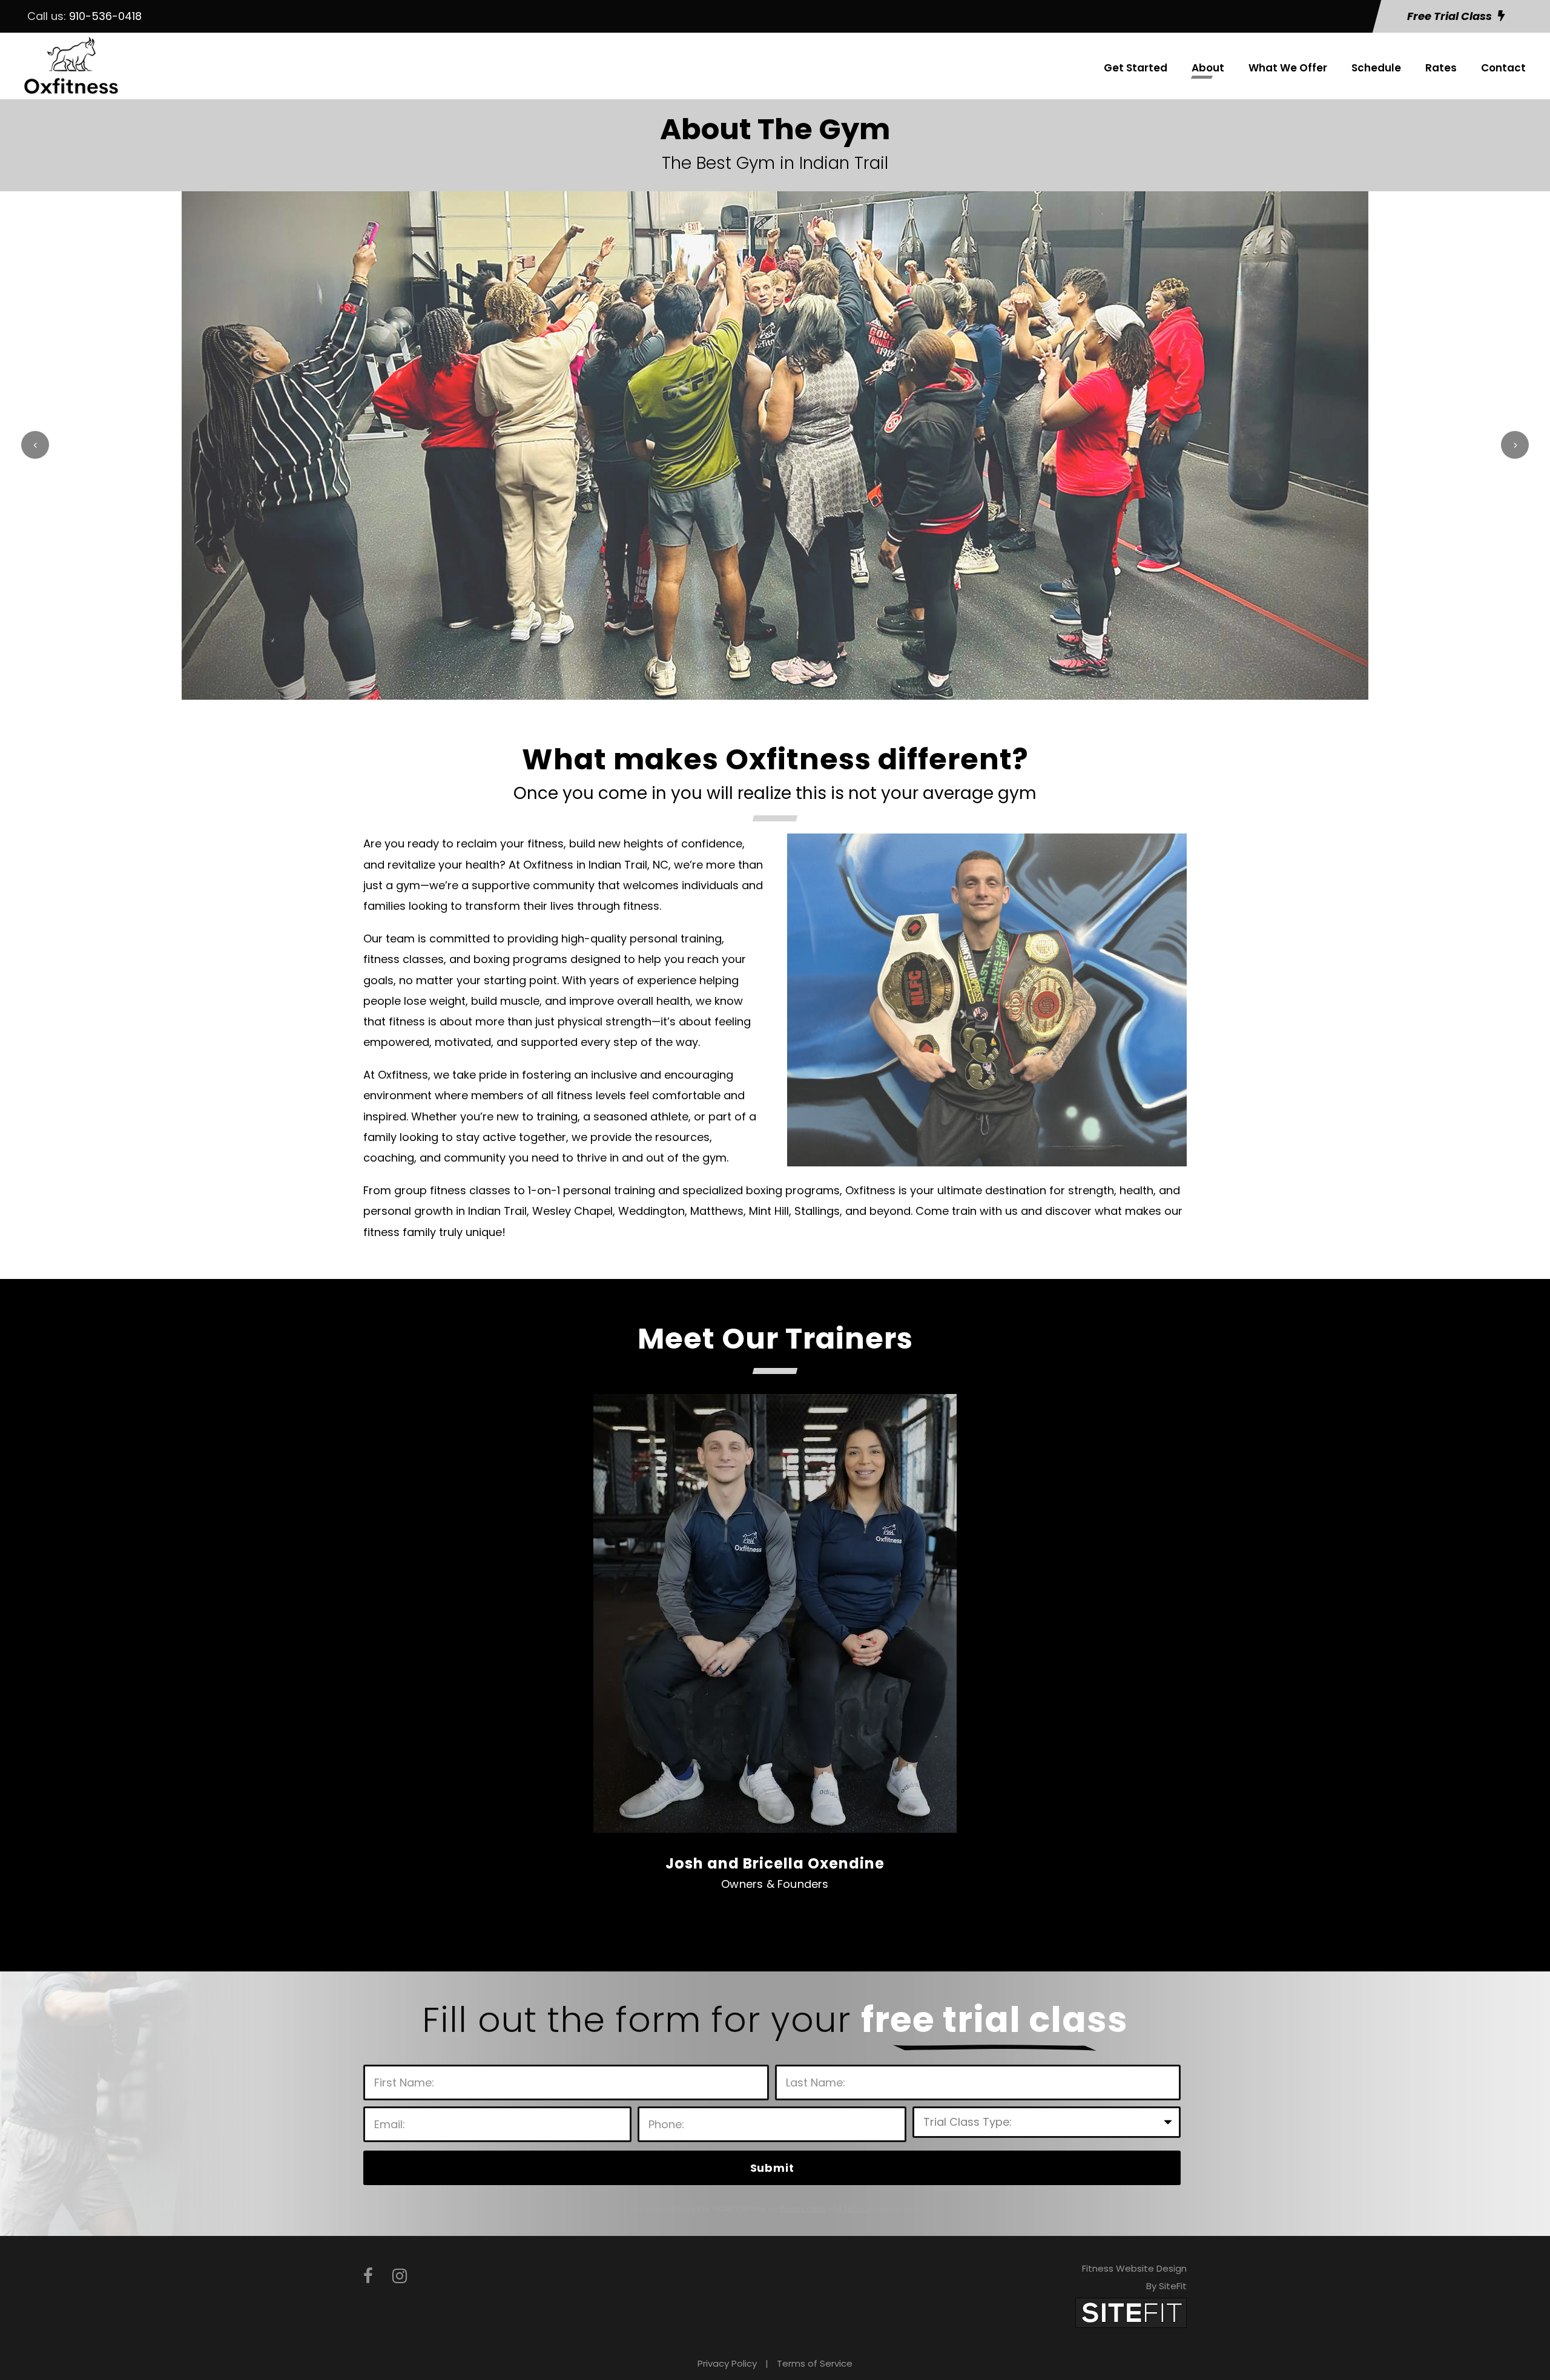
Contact (1503, 68)
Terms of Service (815, 2363)
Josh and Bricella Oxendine (775, 1863)
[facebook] (368, 2276)
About (1208, 68)
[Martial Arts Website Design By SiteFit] (1131, 2312)
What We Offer (1288, 68)
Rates (1441, 68)
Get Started (1136, 68)
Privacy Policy (727, 2363)
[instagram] (400, 2276)
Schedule (1376, 68)
